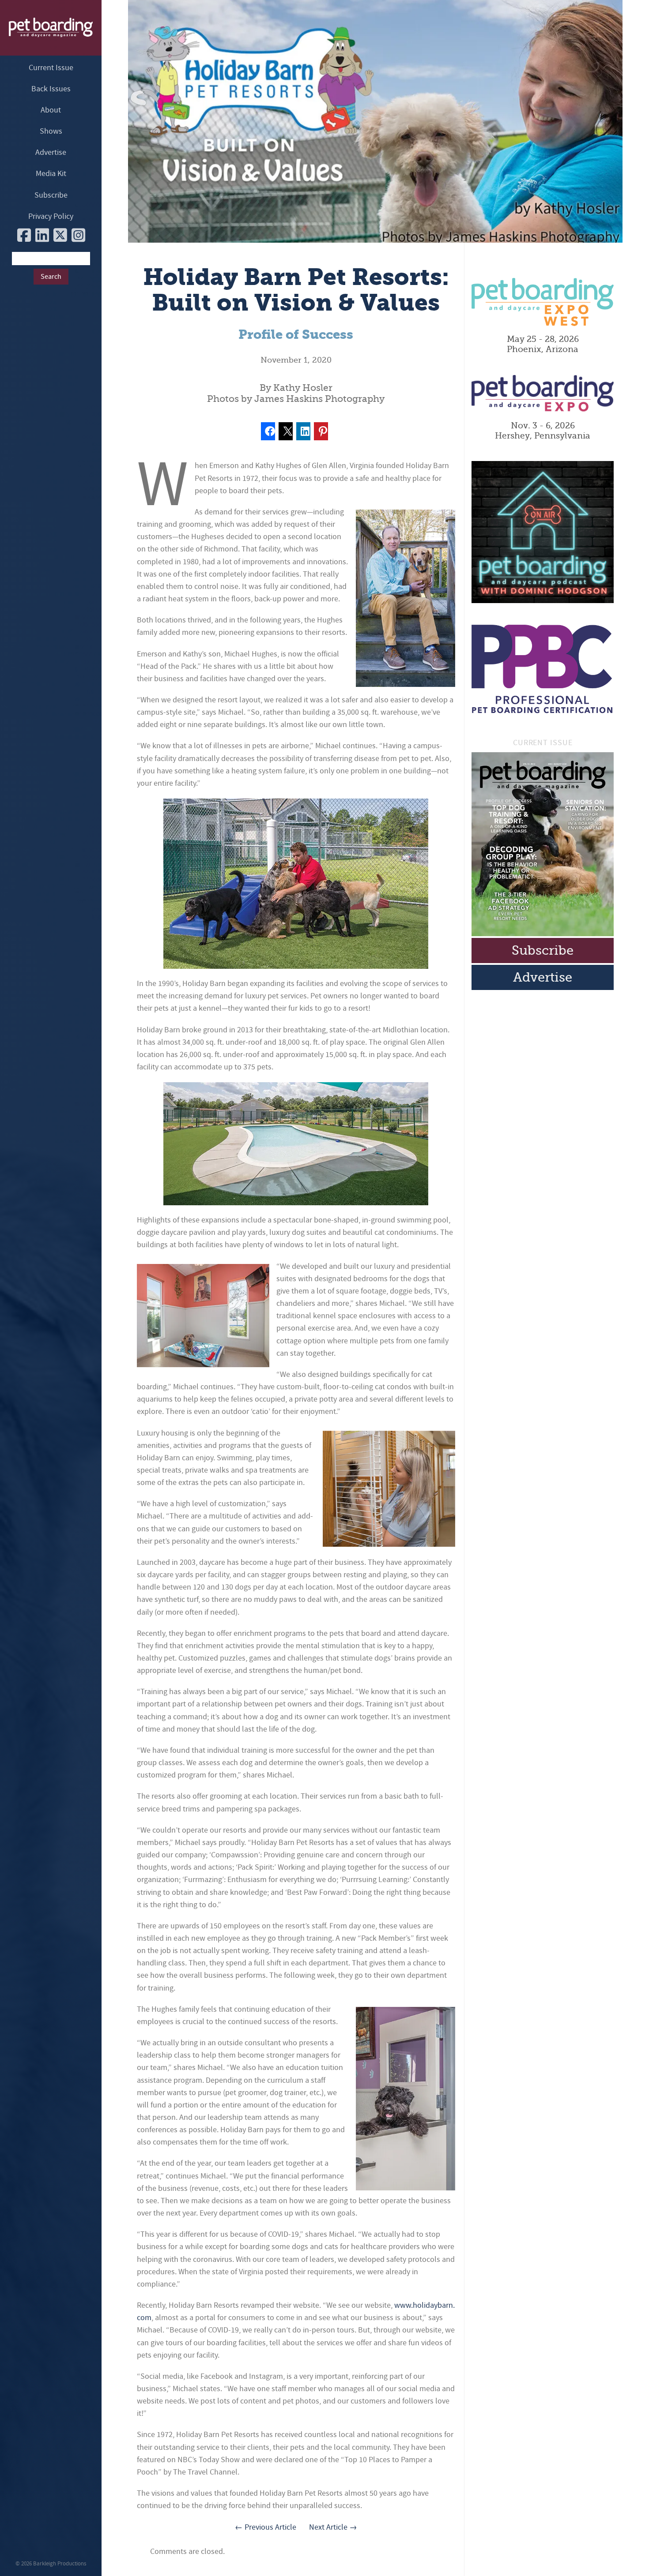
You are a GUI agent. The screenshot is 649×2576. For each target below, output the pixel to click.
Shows (51, 131)
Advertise (51, 152)
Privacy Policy (51, 216)
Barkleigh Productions (60, 2564)
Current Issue (51, 68)
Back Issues (51, 89)
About (51, 110)
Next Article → (333, 2527)
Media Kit (51, 174)
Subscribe (51, 195)
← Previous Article (266, 2527)
